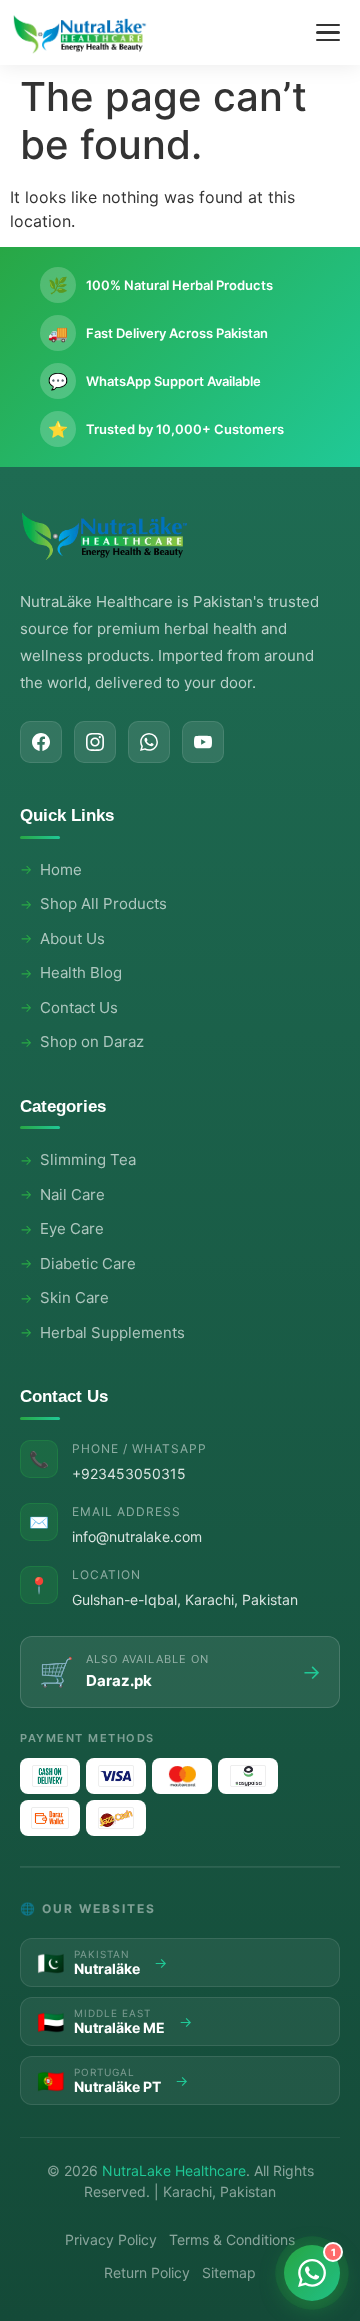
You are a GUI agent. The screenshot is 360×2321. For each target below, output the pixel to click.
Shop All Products (103, 903)
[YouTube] (203, 742)
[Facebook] (41, 742)
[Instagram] (95, 742)
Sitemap (229, 2272)
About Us (72, 938)
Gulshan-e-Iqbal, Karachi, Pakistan (185, 1599)
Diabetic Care (88, 1263)
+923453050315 (129, 1473)
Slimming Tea (88, 1159)
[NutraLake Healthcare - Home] (80, 33)
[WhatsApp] (149, 742)
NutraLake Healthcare (174, 2170)
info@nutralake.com (137, 1536)
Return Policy (147, 2272)
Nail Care (72, 1194)
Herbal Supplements (112, 1332)
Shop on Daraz (92, 1041)
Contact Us (79, 1007)
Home (61, 869)
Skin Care (74, 1297)
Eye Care (72, 1228)
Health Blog (81, 972)
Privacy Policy (111, 2239)
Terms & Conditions (232, 2239)
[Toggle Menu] (328, 33)
